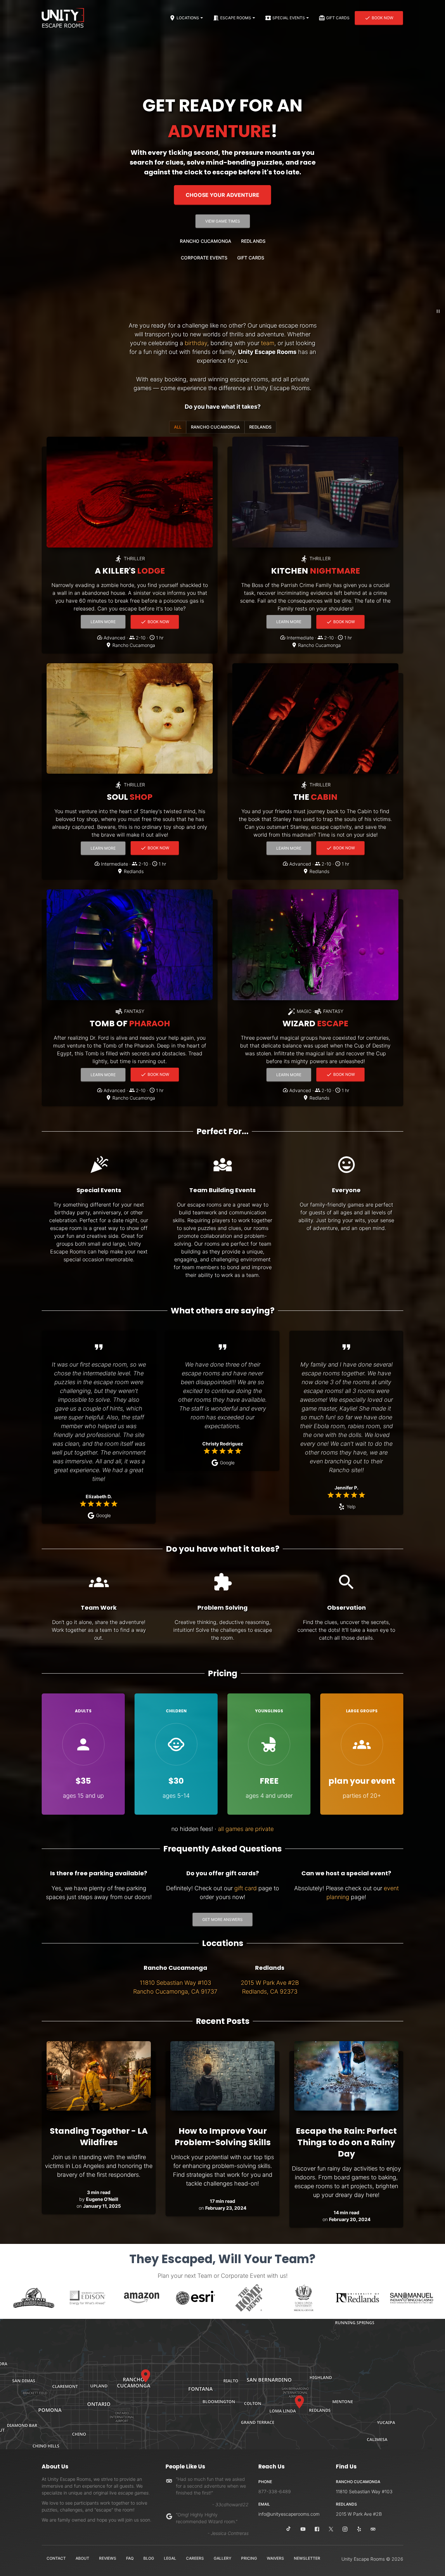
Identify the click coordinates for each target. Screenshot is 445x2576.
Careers (195, 2558)
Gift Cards (338, 18)
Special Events (289, 18)
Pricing (249, 2558)
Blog (149, 2558)
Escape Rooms (236, 18)
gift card (245, 1888)
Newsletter (307, 2558)
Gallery (223, 2558)
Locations (188, 18)
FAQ (130, 2558)
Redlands (253, 241)
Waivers (275, 2558)
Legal (170, 2558)
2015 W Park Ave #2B (359, 2514)
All (178, 427)
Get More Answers (223, 1919)
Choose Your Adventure (223, 195)
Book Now (382, 18)
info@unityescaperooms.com (289, 2514)
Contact (56, 2558)
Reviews (108, 2558)
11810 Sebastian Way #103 (364, 2491)
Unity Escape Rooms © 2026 (372, 2559)
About (82, 2558)
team (268, 343)
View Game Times (223, 221)
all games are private (246, 1829)
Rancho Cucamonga (206, 241)
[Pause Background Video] (438, 311)
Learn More (108, 623)
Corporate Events (204, 258)
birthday (196, 343)
